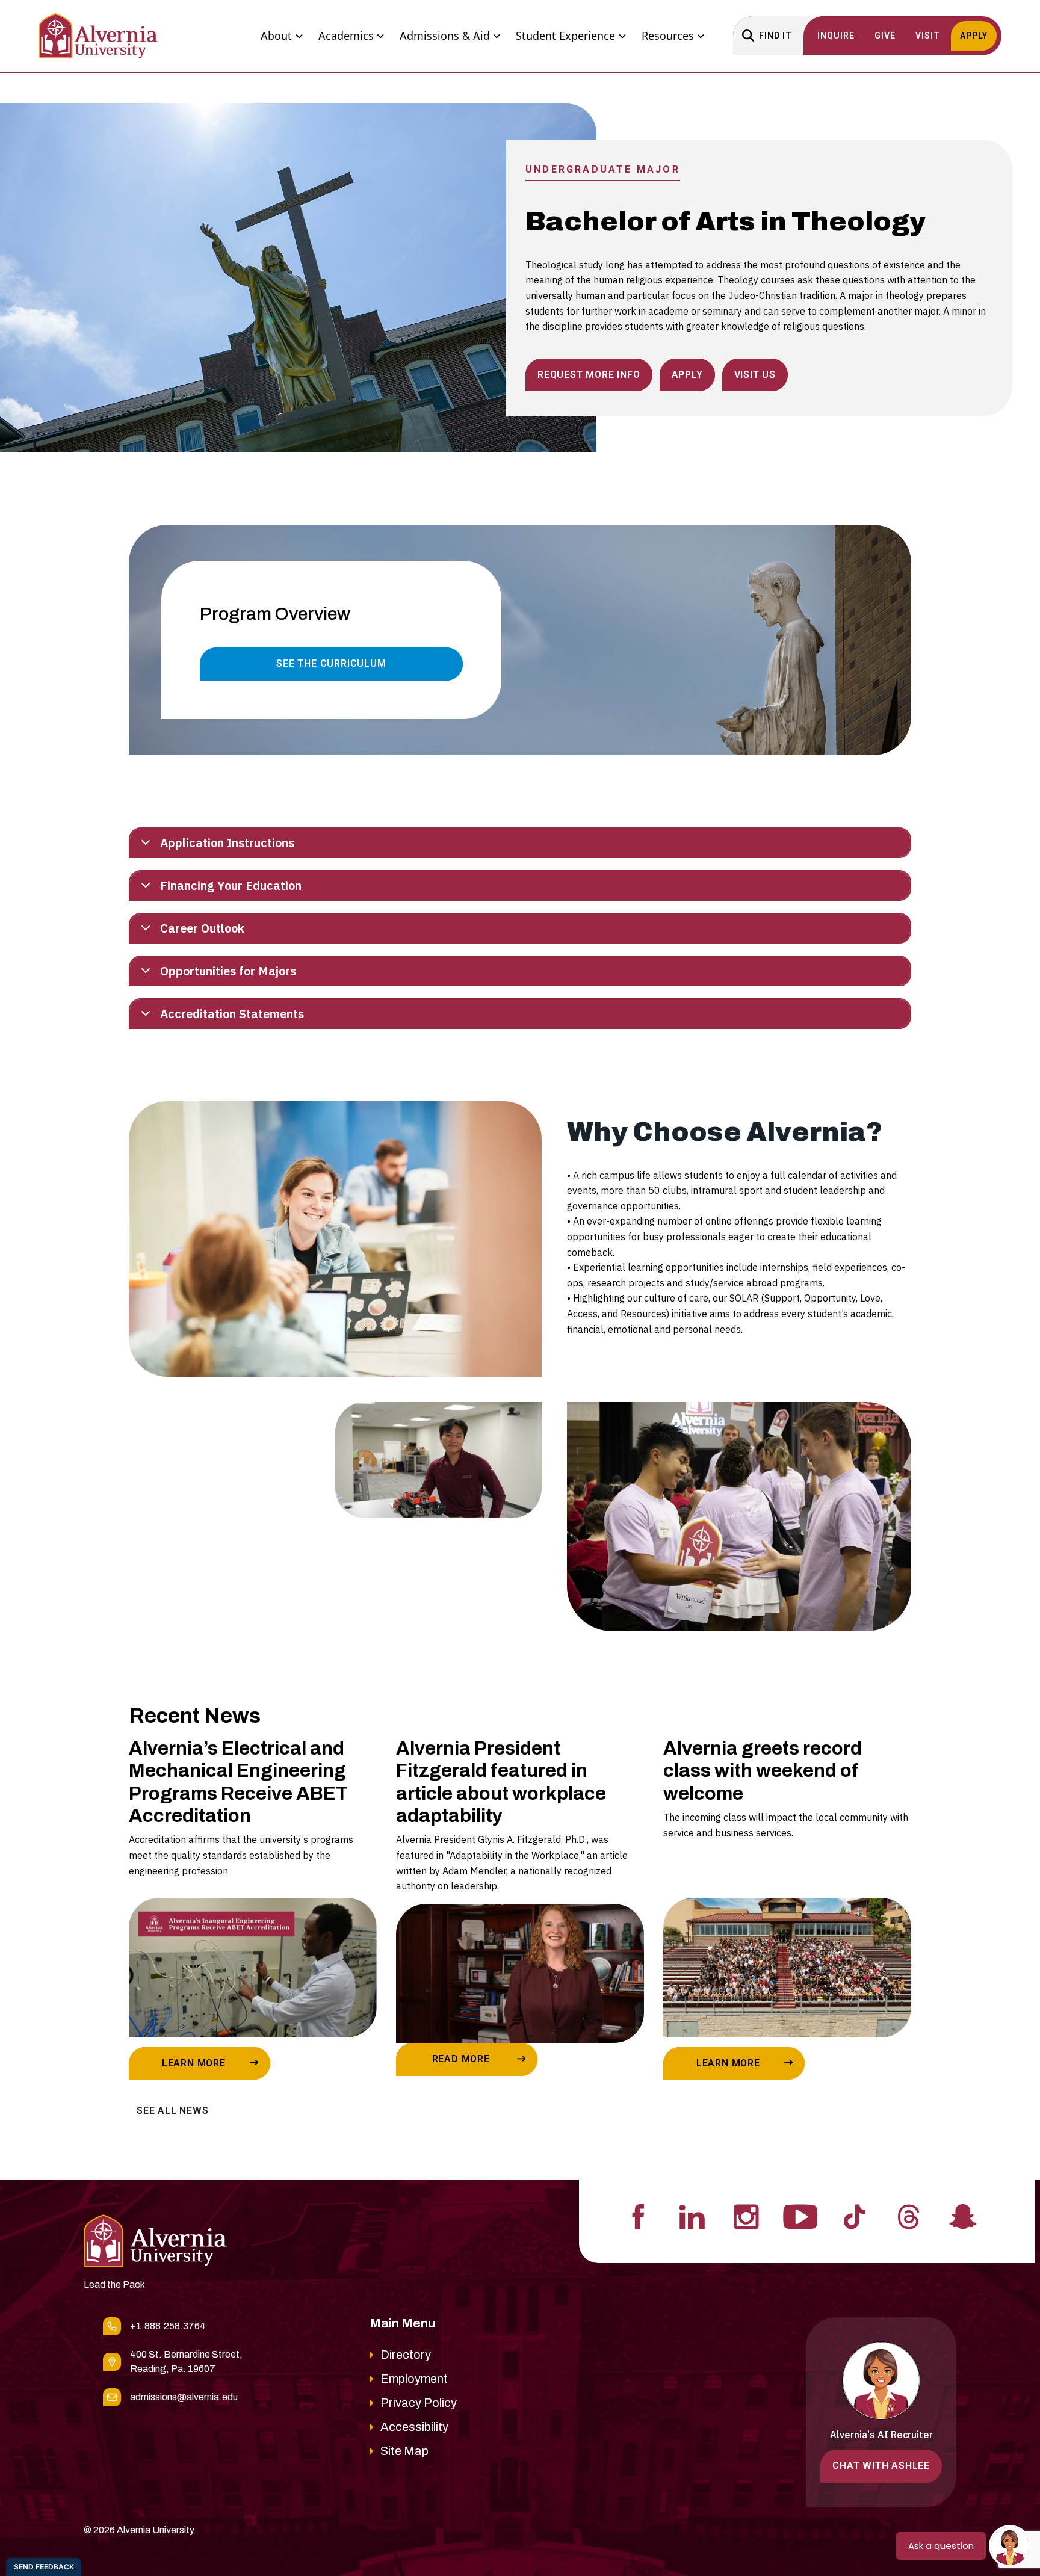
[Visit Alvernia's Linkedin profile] (692, 2216)
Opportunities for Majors (228, 971)
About (276, 36)
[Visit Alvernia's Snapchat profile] (963, 2216)
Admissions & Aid (445, 36)
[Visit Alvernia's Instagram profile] (746, 2216)
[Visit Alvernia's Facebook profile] (638, 2216)
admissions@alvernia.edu (184, 2397)
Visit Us (755, 375)
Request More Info (589, 375)
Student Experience (565, 36)
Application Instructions (227, 843)
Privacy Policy (419, 2403)
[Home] (98, 36)
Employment (414, 2379)
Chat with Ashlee (881, 2466)
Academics (346, 36)
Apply (687, 375)
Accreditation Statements (232, 1014)
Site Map (404, 2451)
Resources (668, 36)
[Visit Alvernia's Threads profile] (909, 2216)
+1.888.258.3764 (168, 2326)
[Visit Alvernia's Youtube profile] (800, 2216)
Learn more (194, 2063)
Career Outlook (202, 928)
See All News (173, 2111)
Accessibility (414, 2427)
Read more (461, 2059)
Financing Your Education (231, 885)
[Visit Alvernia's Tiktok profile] (855, 2216)
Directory (406, 2355)
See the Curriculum (331, 663)
